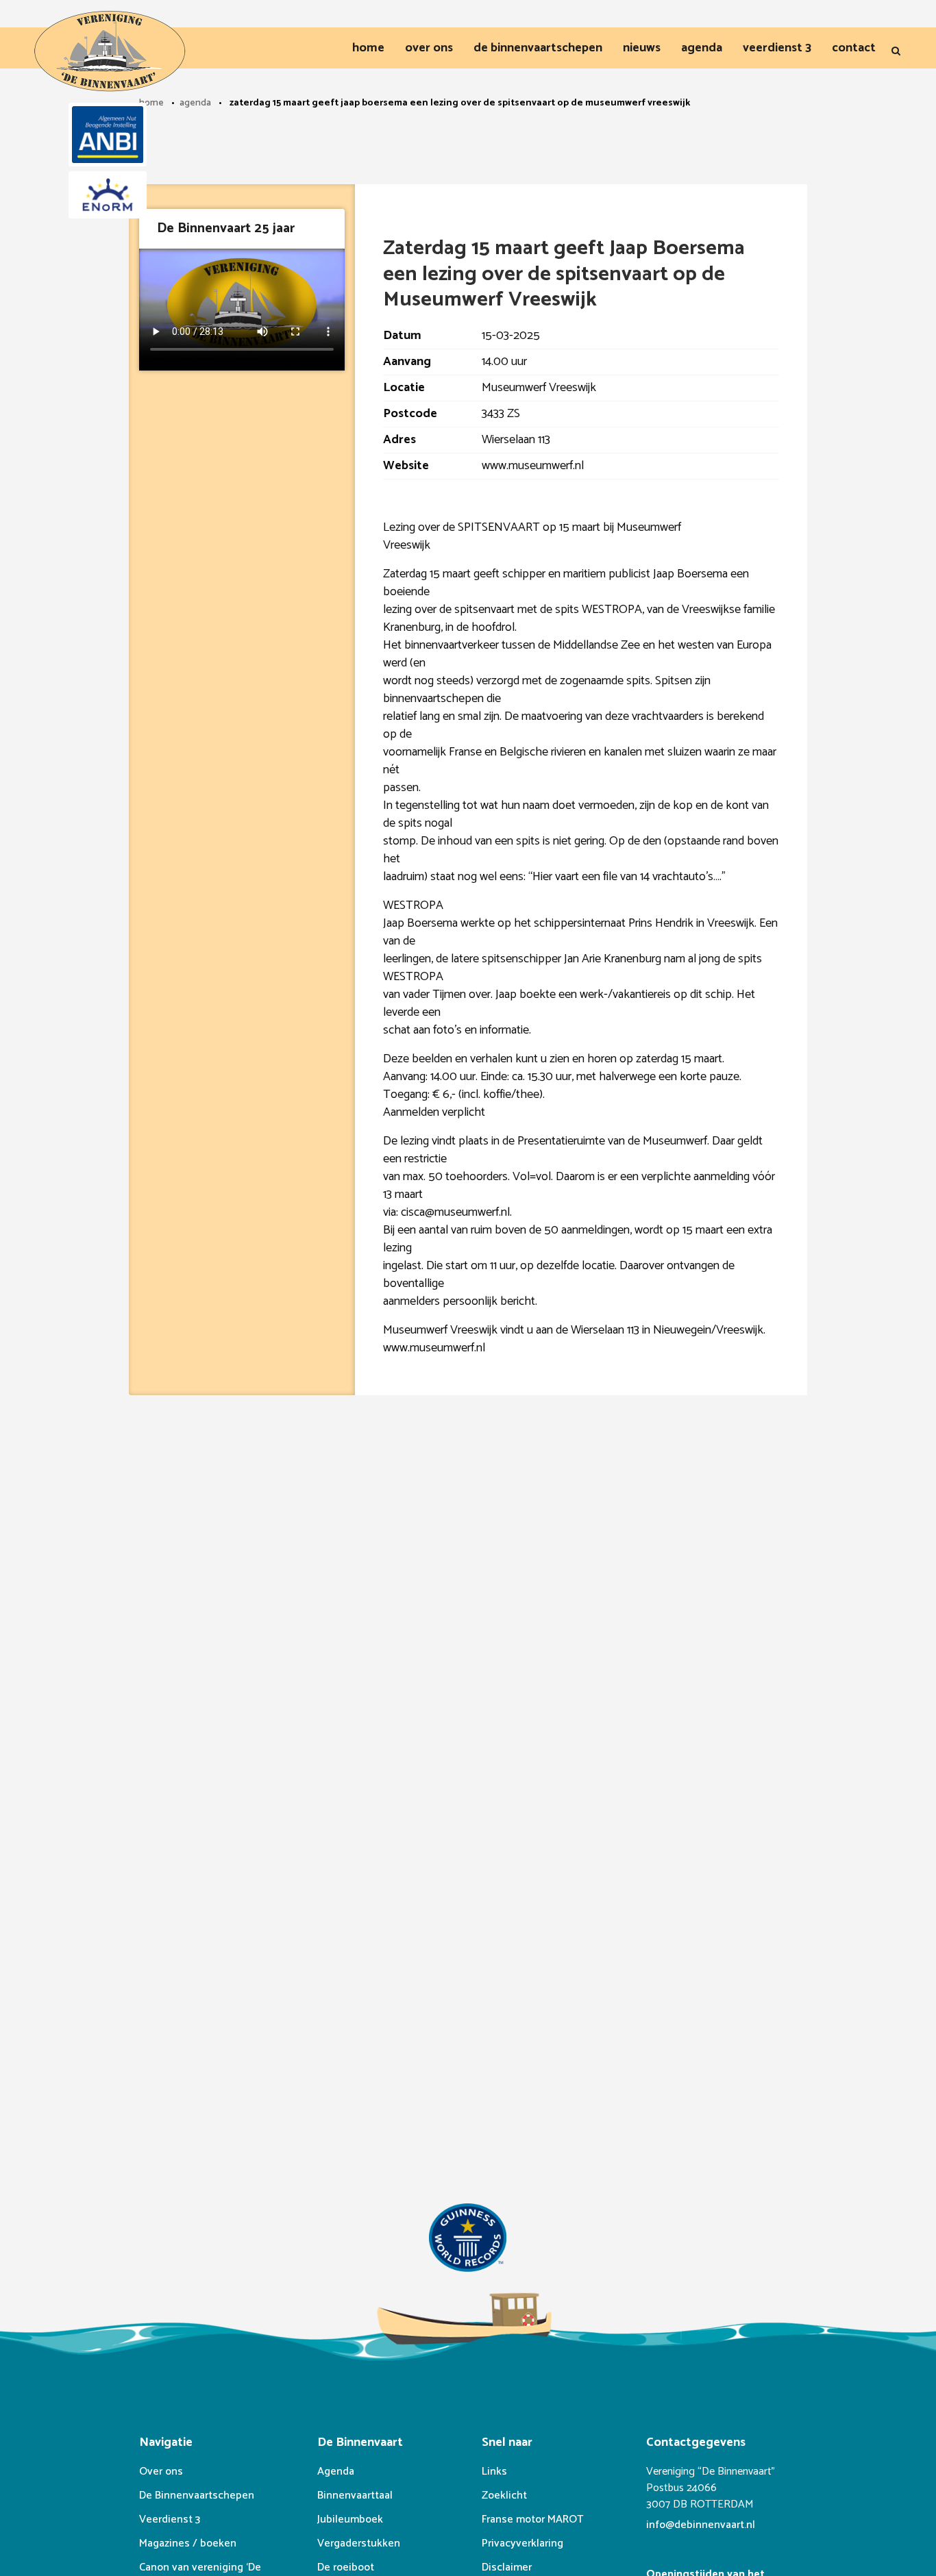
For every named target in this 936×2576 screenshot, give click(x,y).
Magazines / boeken (188, 2543)
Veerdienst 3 (170, 2519)
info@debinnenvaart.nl (701, 2525)
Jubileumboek (350, 2519)
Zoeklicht (504, 2496)
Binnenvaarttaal (355, 2496)
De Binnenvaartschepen (197, 2496)
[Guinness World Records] (468, 2241)
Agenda (195, 103)
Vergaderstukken (359, 2543)
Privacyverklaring (522, 2543)
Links (494, 2472)
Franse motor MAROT (532, 2519)
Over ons (161, 2472)
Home (151, 103)
